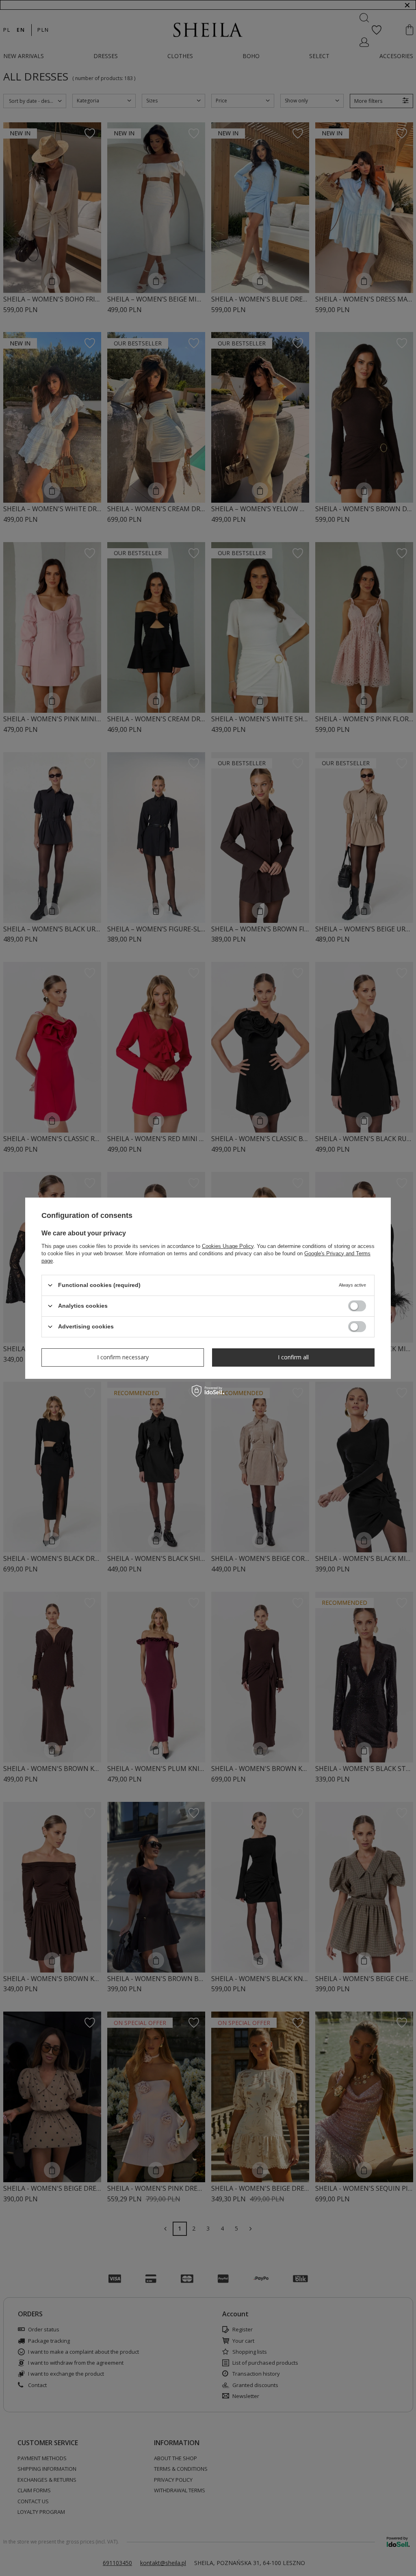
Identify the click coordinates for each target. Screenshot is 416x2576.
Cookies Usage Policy (228, 1246)
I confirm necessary (123, 1357)
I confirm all (293, 1357)
